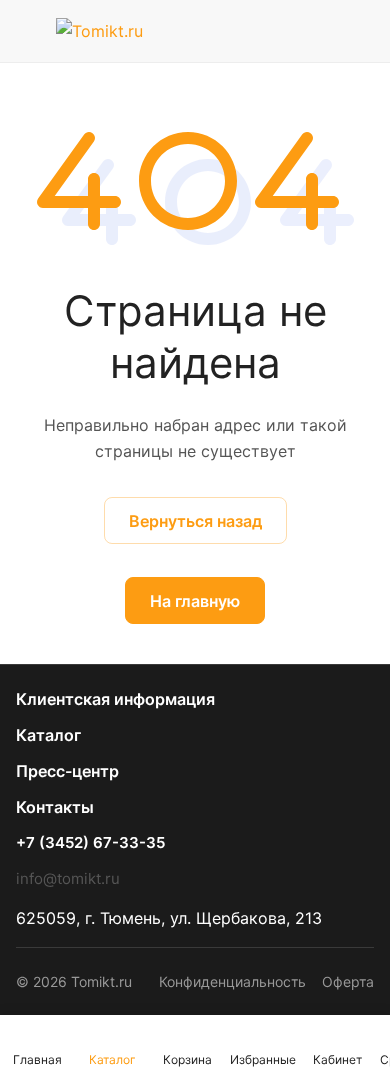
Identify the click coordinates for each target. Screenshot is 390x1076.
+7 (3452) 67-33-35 (90, 843)
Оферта (348, 981)
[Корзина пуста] (358, 31)
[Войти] (319, 31)
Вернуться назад (195, 521)
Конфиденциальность (232, 981)
